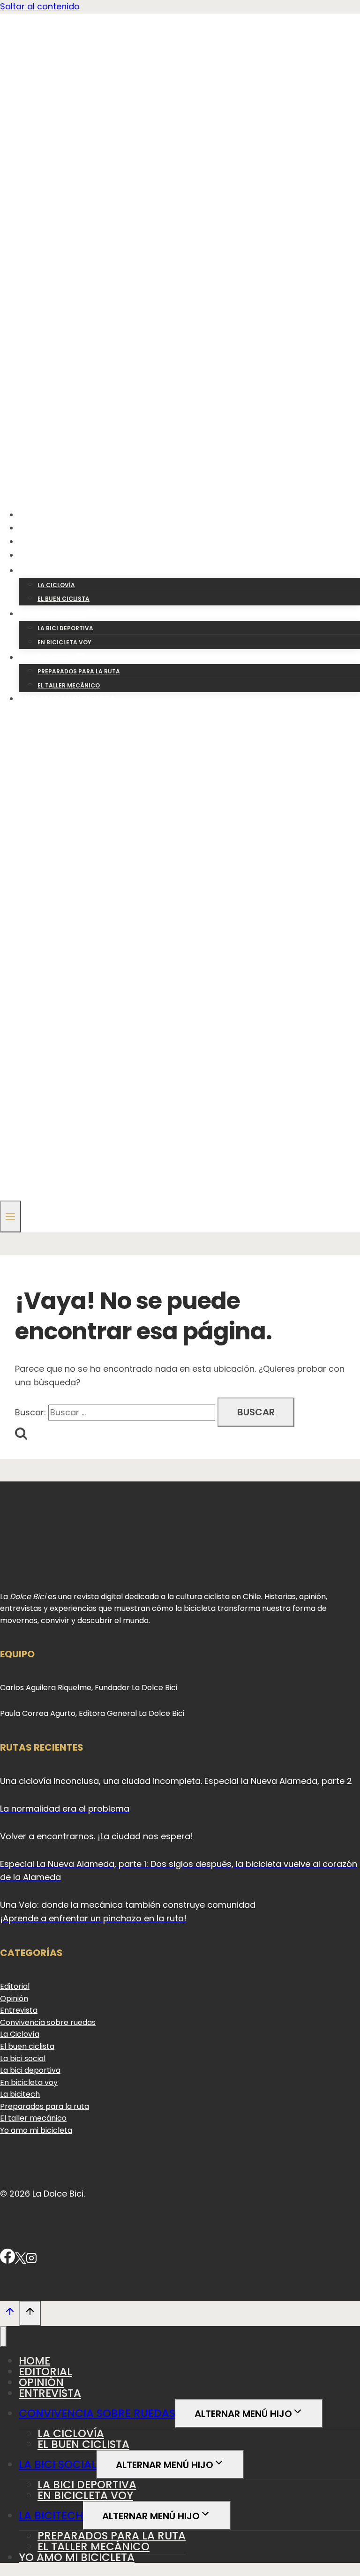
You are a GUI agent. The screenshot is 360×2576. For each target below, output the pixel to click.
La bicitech (20, 2094)
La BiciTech (51, 2516)
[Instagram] (31, 2261)
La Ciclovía (20, 2034)
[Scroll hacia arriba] (10, 2313)
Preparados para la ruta (79, 671)
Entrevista (50, 555)
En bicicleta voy (64, 642)
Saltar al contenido (40, 6)
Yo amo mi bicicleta (70, 699)
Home (37, 515)
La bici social (23, 2059)
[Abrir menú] (11, 1216)
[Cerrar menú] (3, 2337)
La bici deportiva (65, 628)
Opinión (43, 541)
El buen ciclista (64, 599)
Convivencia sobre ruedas (48, 2022)
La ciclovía (56, 585)
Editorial (46, 528)
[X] (20, 2261)
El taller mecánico (69, 685)
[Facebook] (7, 2261)
